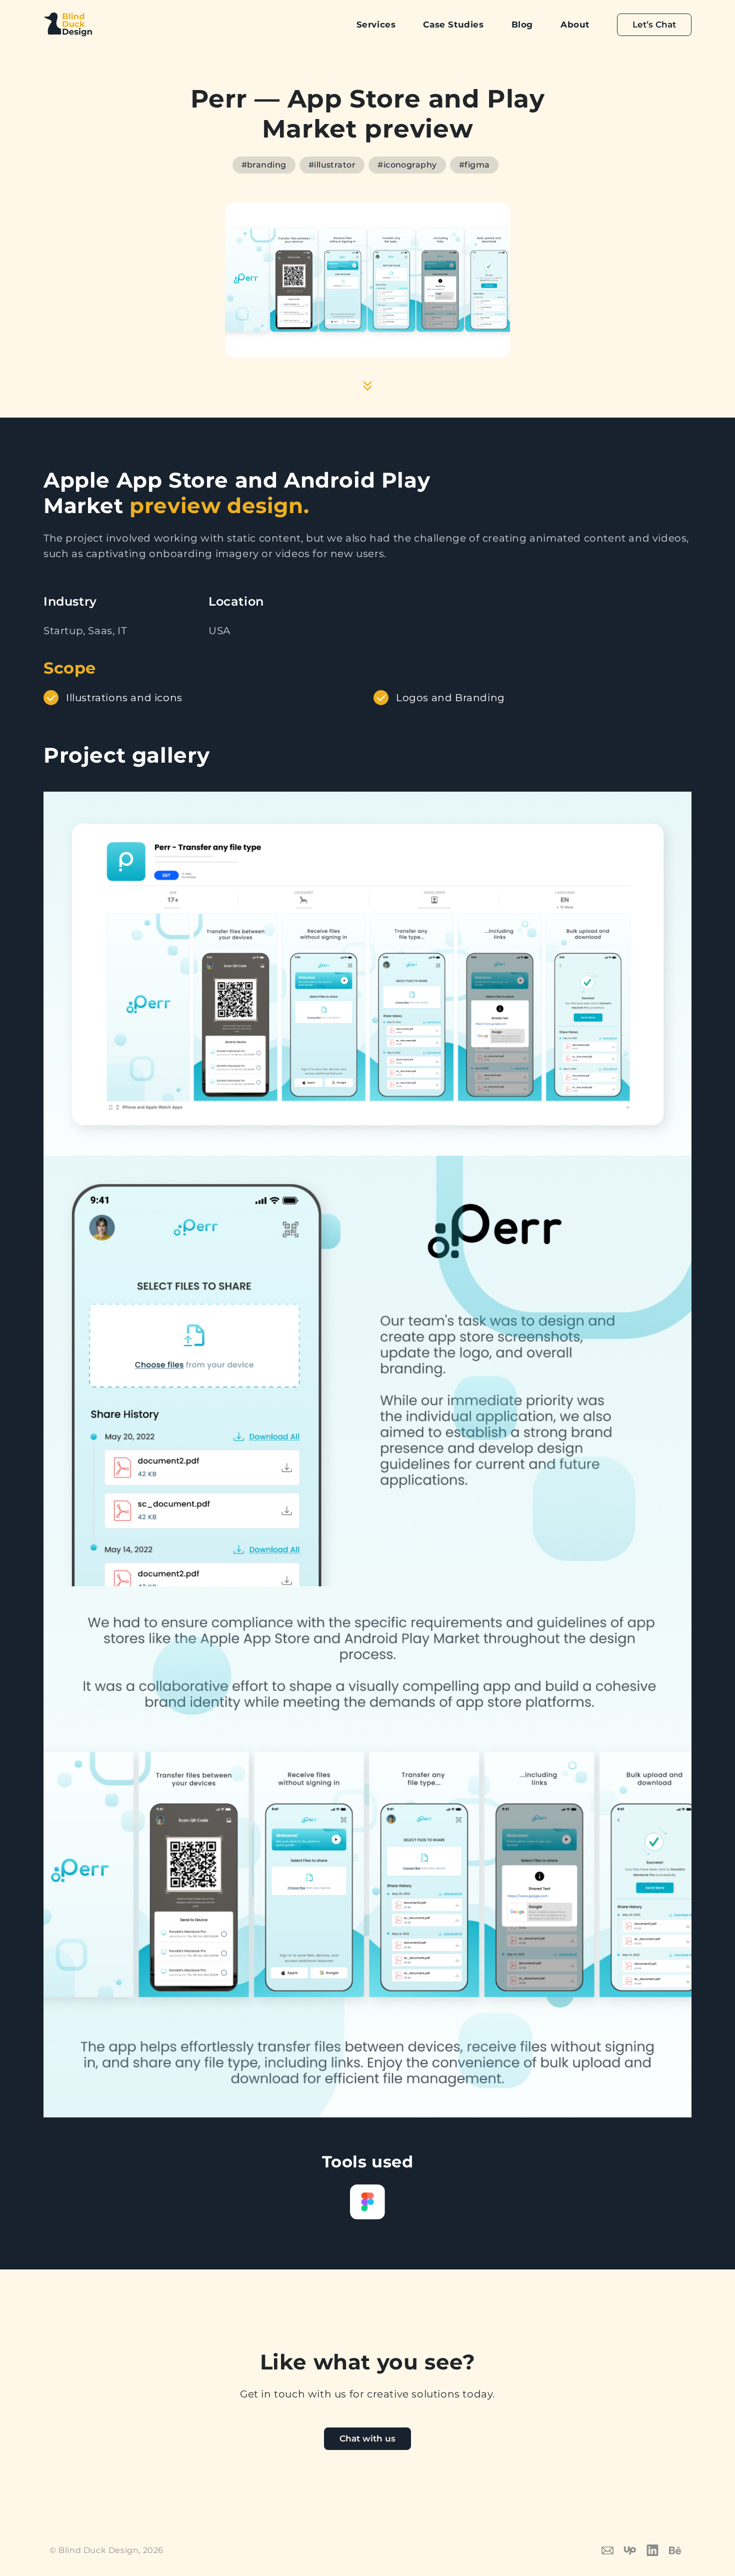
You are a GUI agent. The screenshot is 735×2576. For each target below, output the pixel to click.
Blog (522, 25)
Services (376, 25)
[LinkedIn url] (658, 2549)
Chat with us (367, 2438)
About (575, 25)
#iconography (407, 165)
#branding (264, 165)
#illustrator (332, 165)
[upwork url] (635, 2549)
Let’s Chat (654, 25)
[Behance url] (680, 2549)
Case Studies (453, 25)
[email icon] (613, 2549)
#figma (474, 165)
